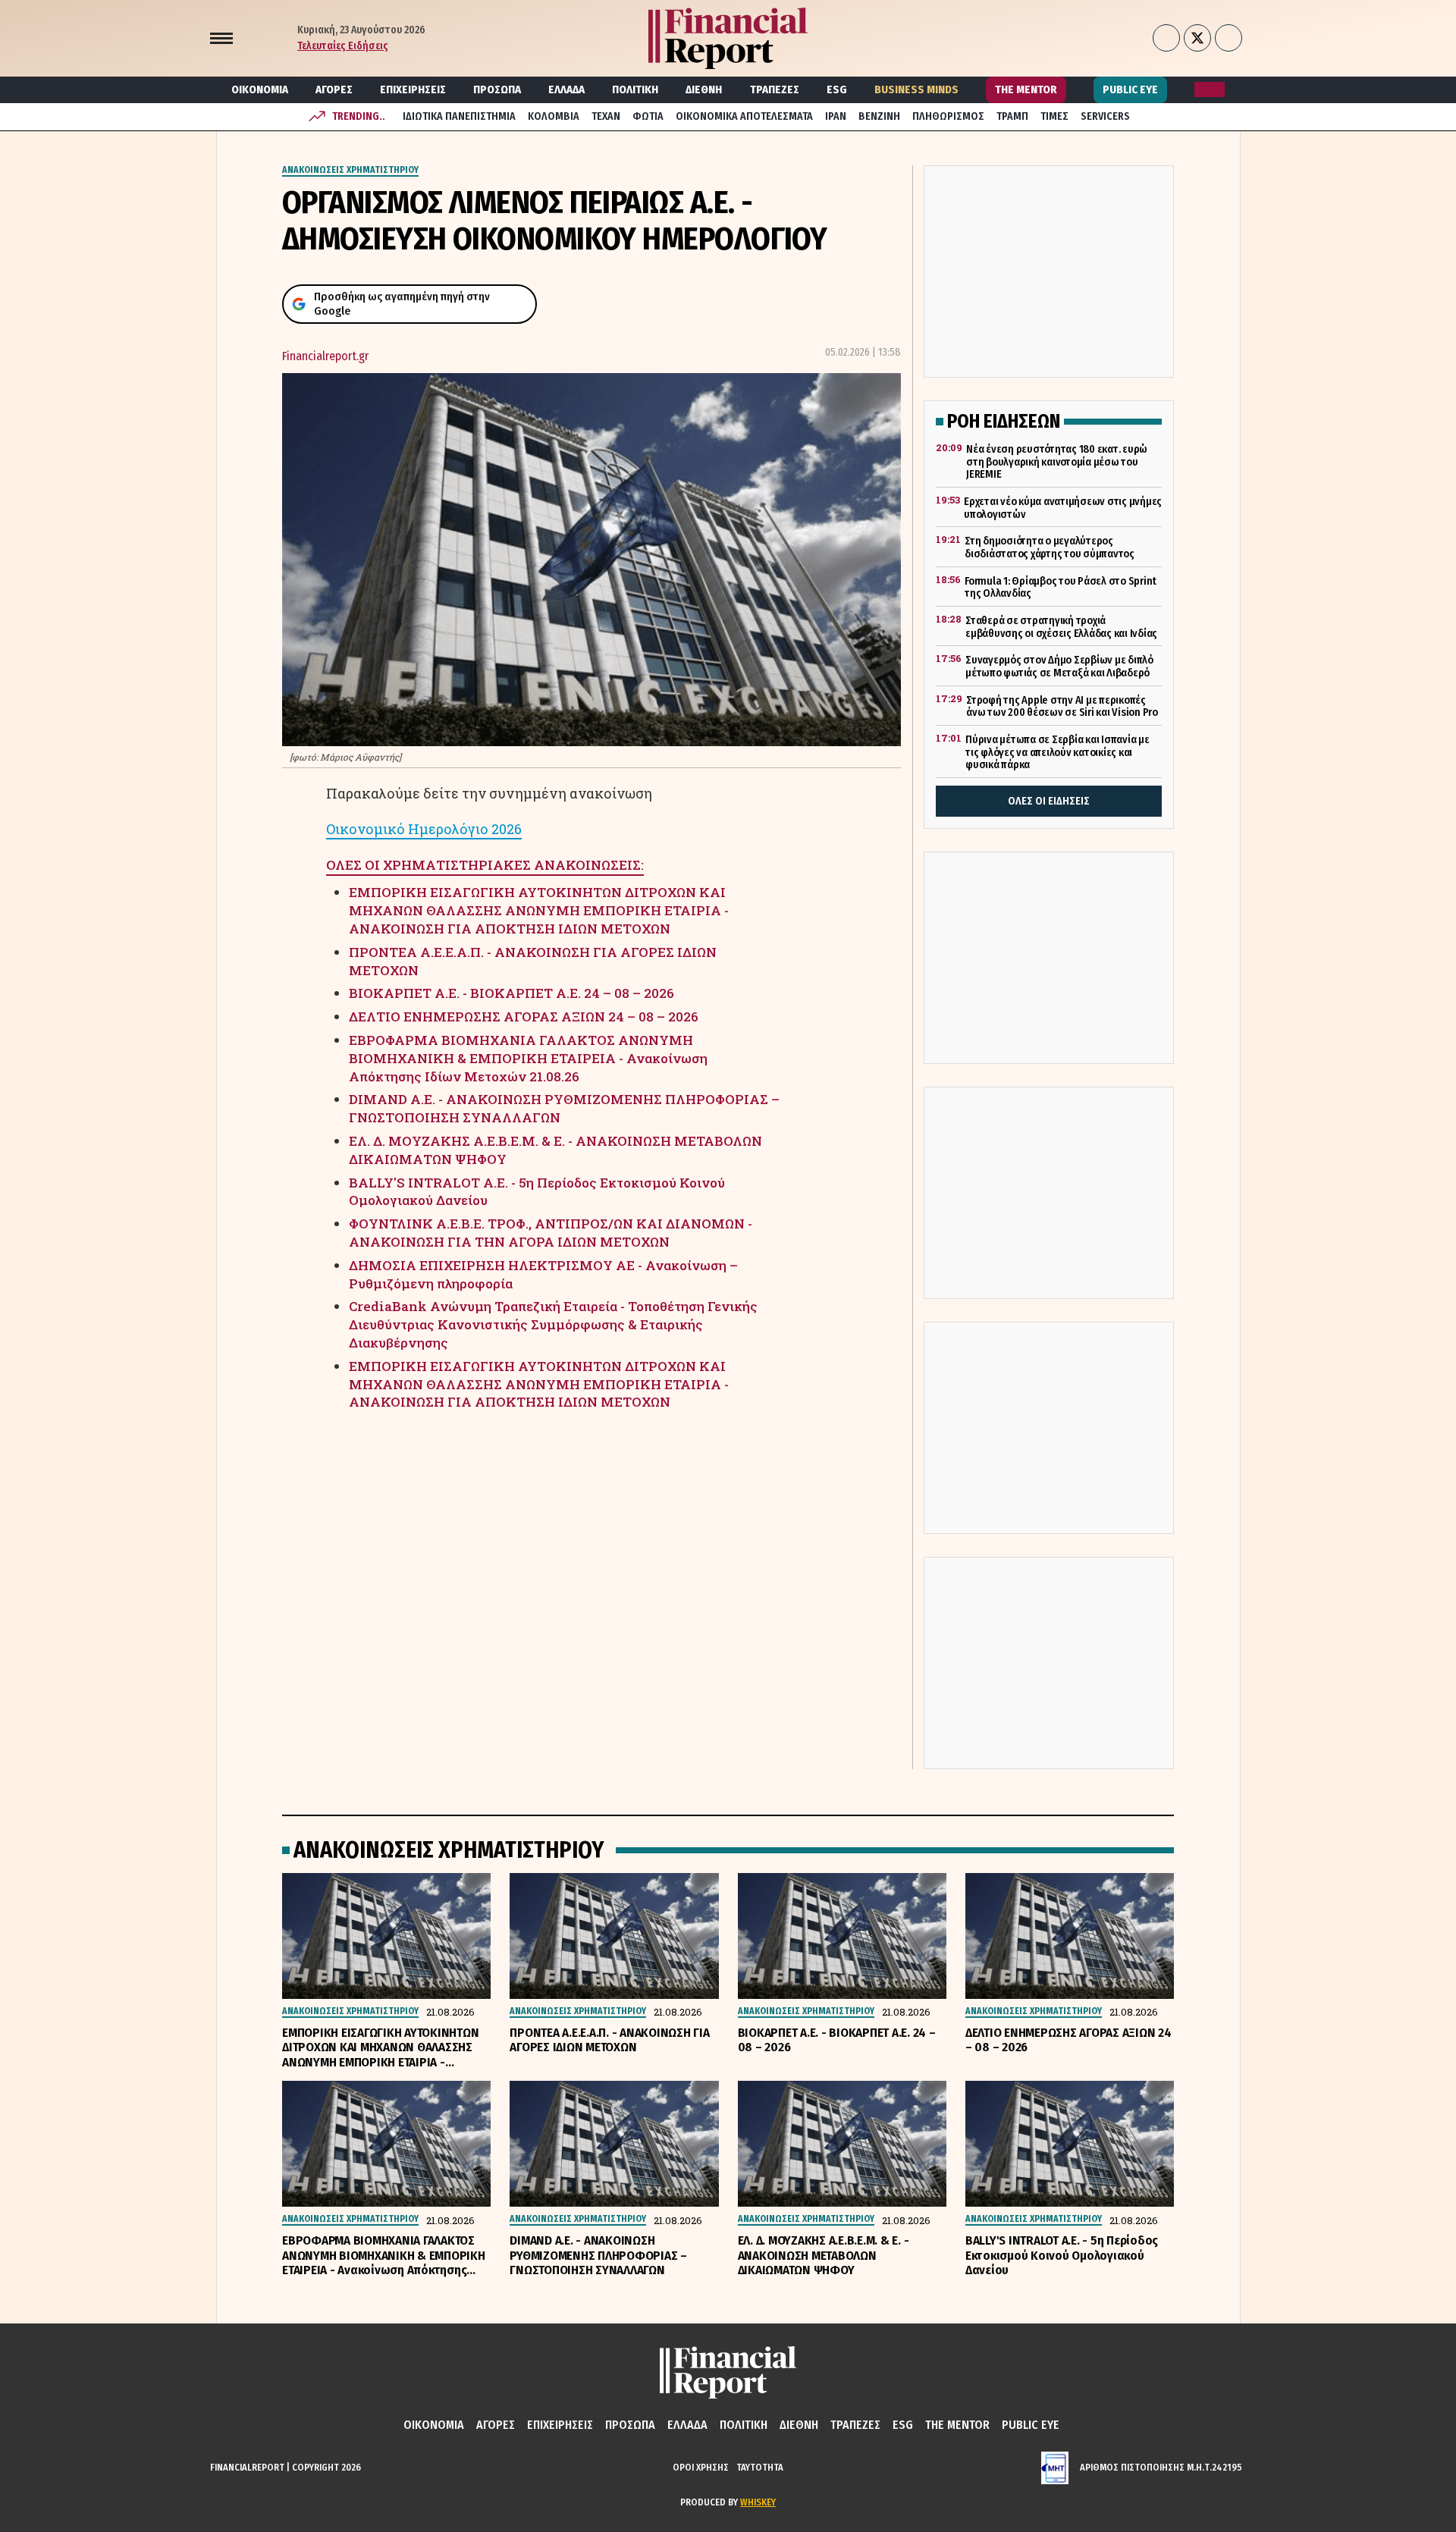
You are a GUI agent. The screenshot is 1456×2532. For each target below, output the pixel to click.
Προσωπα (497, 89)
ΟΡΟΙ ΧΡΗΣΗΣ (701, 2467)
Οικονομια (260, 89)
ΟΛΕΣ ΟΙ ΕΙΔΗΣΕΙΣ (1049, 801)
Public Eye (1130, 89)
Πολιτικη (635, 89)
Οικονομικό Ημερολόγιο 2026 (424, 829)
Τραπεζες (775, 89)
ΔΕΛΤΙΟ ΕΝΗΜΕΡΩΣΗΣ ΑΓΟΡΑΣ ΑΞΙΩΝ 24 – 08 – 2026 (524, 1017)
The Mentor (1026, 89)
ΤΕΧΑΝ (606, 116)
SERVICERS (1105, 116)
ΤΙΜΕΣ (1054, 116)
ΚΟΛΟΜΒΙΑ (554, 116)
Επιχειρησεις (413, 89)
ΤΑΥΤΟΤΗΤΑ (760, 2467)
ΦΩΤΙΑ (648, 116)
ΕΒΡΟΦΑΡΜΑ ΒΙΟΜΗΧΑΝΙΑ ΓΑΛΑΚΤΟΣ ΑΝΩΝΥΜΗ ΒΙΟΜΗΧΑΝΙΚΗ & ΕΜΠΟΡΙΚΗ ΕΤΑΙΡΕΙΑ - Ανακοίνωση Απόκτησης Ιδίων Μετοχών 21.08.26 (528, 1058)
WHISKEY (758, 2502)
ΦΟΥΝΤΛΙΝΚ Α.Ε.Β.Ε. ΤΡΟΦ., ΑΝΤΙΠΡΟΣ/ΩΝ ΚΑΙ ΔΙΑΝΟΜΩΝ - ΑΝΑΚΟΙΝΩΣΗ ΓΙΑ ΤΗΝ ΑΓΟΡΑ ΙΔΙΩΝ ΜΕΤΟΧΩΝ (551, 1233)
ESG (837, 89)
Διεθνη (704, 89)
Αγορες (334, 89)
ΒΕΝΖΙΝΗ (879, 116)
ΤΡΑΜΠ (1012, 116)
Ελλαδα (566, 89)
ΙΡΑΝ (836, 116)
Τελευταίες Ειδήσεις (343, 46)
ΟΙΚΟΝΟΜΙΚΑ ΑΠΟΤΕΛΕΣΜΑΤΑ (744, 116)
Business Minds (916, 89)
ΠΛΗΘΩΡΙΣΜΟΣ (948, 116)
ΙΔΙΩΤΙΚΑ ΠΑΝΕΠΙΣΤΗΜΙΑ (459, 116)
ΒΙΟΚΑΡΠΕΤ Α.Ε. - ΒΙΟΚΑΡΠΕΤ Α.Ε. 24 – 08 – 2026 (511, 993)
